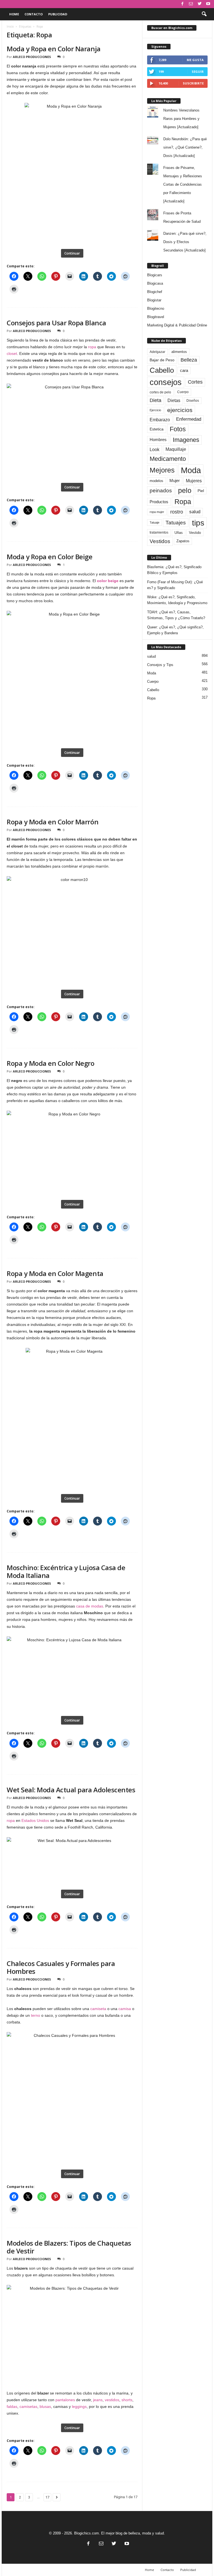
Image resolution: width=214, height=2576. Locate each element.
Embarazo (160, 420)
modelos (156, 481)
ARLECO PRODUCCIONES (32, 57)
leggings (79, 2406)
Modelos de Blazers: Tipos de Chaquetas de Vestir (69, 2247)
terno (36, 2015)
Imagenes (186, 440)
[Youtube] (208, 4)
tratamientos (159, 532)
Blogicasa (155, 283)
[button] (204, 14)
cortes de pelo (160, 392)
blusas (45, 2406)
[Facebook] (182, 4)
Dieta (155, 400)
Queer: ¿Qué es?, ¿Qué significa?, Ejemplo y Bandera (175, 630)
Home (14, 14)
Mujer (175, 481)
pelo (185, 490)
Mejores (162, 470)
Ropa (183, 502)
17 (47, 2497)
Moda (191, 470)
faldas (12, 2406)
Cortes (195, 382)
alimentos (179, 352)
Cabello (162, 370)
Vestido (195, 533)
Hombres (158, 440)
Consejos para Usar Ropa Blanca (56, 323)
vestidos (112, 2400)
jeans (98, 2400)
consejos (166, 382)
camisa (125, 2009)
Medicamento (168, 459)
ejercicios (180, 410)
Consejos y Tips (160, 665)
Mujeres (194, 481)
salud (195, 512)
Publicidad (58, 14)
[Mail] (191, 4)
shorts (127, 2400)
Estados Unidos (35, 1820)
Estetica (157, 429)
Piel (201, 491)
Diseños (193, 401)
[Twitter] (200, 4)
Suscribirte (193, 83)
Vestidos (160, 541)
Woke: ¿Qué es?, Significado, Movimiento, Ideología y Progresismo (177, 600)
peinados (161, 490)
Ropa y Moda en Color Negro (51, 1063)
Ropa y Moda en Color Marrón (53, 822)
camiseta (98, 2009)
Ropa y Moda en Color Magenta (55, 1273)
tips (198, 523)
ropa (92, 347)
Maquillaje (176, 449)
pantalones (65, 2400)
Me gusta (195, 60)
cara (184, 371)
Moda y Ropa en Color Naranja (54, 49)
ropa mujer (157, 512)
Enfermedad (189, 419)
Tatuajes (176, 523)
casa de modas (90, 1606)
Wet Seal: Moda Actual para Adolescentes (71, 1790)
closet (12, 354)
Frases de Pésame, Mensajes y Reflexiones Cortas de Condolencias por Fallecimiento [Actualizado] (183, 184)
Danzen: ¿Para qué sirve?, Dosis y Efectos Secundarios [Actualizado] (185, 242)
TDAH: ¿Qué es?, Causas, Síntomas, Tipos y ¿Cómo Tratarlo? (176, 615)
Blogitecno (156, 308)
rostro (177, 512)
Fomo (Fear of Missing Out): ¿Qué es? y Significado (175, 585)
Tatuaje (155, 522)
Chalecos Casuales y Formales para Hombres (61, 1967)
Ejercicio (155, 410)
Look (155, 449)
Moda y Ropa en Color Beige (50, 557)
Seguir (198, 72)
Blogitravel (156, 317)
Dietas (174, 400)
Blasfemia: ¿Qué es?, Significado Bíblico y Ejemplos (174, 570)
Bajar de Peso (162, 360)
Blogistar (154, 300)
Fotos (178, 429)
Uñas (179, 533)
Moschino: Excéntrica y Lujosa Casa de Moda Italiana (66, 1571)
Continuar (72, 253)
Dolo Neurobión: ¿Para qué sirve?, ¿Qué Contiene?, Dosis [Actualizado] (185, 147)
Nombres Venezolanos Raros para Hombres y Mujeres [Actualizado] (181, 119)
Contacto (34, 14)
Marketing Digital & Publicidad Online (177, 325)
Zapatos (183, 541)
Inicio (10, 26)
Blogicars (155, 275)
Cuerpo (183, 392)
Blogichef (155, 292)
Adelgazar (157, 352)
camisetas (28, 2406)
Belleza (189, 360)
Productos (159, 502)
